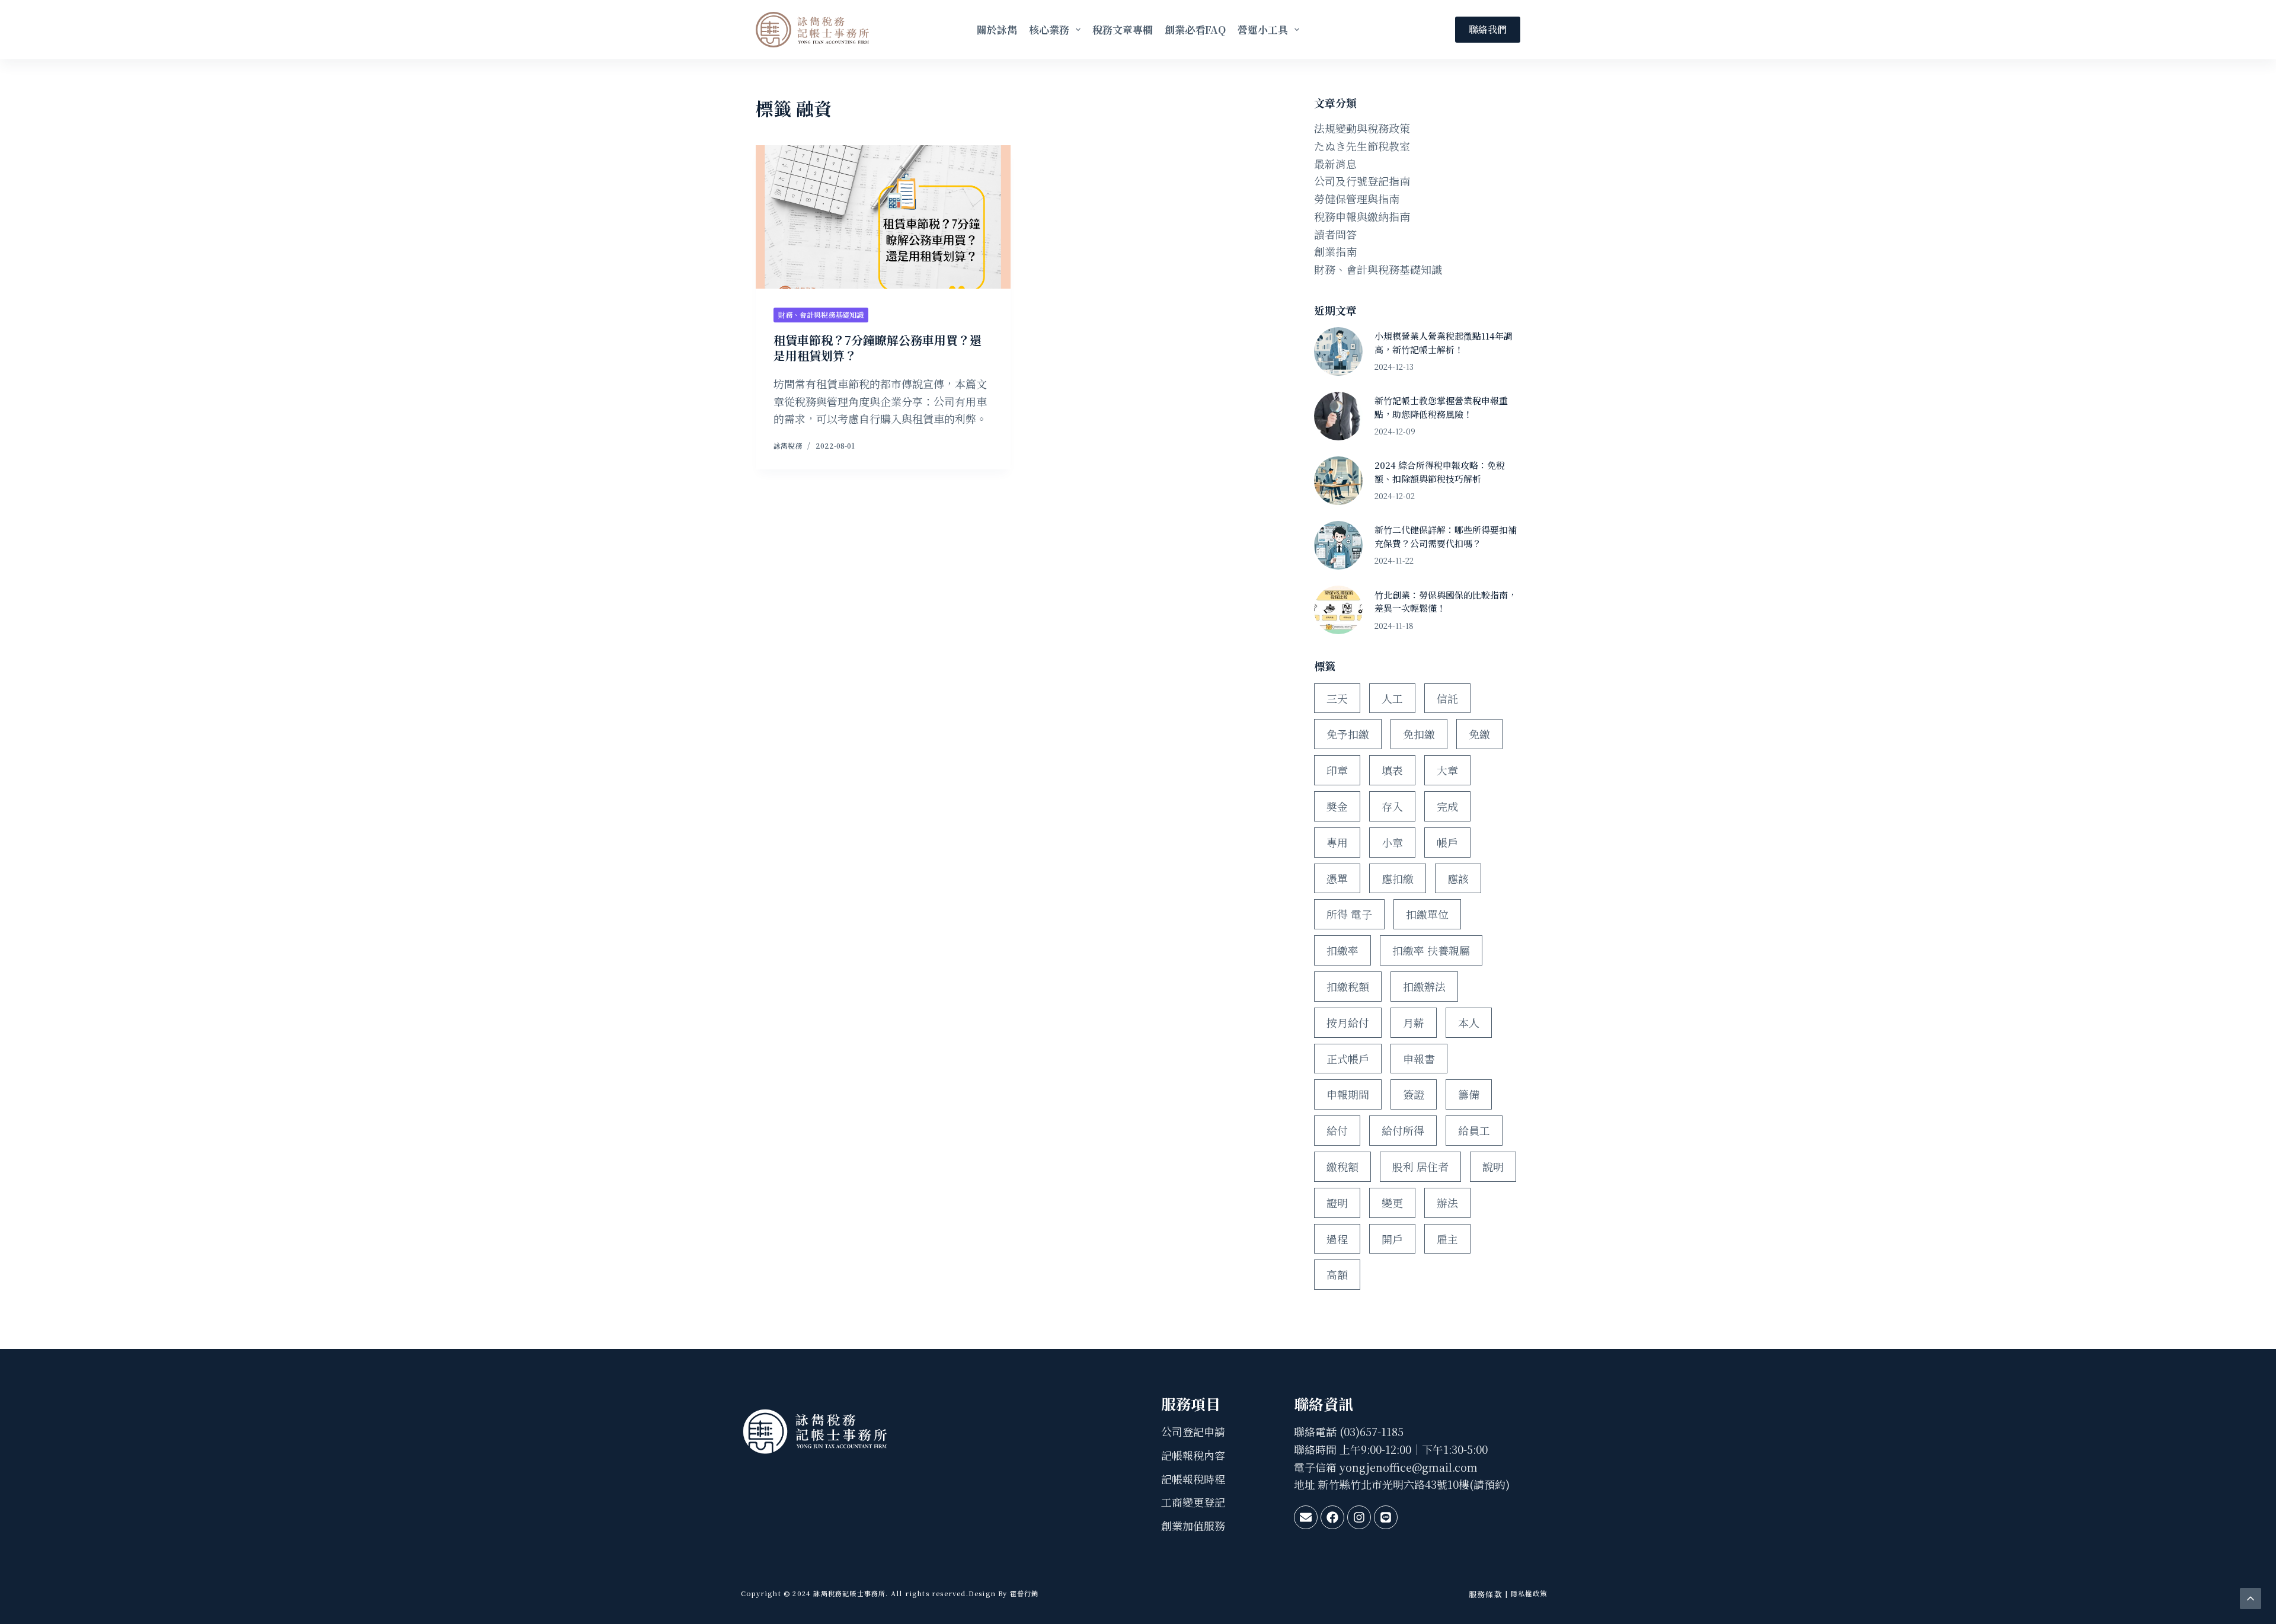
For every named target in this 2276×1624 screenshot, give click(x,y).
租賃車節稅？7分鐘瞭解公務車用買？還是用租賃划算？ (878, 348)
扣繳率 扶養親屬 (1431, 950)
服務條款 (1486, 1594)
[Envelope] (1306, 1517)
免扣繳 (1419, 734)
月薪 (1414, 1022)
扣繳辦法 (1424, 986)
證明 (1337, 1203)
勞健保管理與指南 (1357, 199)
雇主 (1447, 1239)
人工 (1392, 698)
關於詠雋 (997, 29)
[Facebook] (1332, 1517)
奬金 (1337, 806)
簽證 (1414, 1094)
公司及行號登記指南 (1362, 181)
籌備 (1469, 1094)
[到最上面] (2251, 1599)
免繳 (1479, 734)
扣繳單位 (1427, 914)
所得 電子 (1349, 914)
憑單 (1337, 878)
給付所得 (1403, 1130)
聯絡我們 (1488, 29)
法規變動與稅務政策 (1362, 128)
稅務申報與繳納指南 (1362, 216)
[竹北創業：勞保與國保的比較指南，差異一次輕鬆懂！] (1338, 610)
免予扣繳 (1348, 734)
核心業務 (1049, 29)
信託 (1447, 698)
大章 (1447, 770)
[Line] (1386, 1517)
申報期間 (1348, 1094)
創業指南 (1335, 251)
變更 (1392, 1203)
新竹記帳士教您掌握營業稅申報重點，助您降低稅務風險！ (1441, 407)
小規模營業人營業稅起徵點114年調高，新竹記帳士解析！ (1444, 343)
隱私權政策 (1529, 1593)
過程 (1337, 1239)
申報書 (1419, 1059)
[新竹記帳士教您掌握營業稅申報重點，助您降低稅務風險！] (1338, 416)
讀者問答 (1335, 234)
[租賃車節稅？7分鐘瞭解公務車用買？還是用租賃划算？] (883, 217)
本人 (1469, 1022)
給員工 (1474, 1130)
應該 (1458, 878)
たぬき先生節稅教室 (1362, 146)
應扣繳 (1398, 878)
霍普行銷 (1023, 1593)
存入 (1392, 806)
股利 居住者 (1420, 1166)
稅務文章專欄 (1123, 29)
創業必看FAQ (1195, 29)
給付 (1337, 1130)
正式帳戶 (1348, 1059)
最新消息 (1335, 164)
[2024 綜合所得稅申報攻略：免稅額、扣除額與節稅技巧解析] (1338, 481)
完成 (1447, 806)
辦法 (1447, 1203)
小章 (1392, 842)
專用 (1337, 842)
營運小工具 (1263, 29)
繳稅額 (1342, 1166)
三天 (1337, 698)
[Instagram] (1359, 1517)
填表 (1392, 770)
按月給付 (1348, 1022)
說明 (1493, 1166)
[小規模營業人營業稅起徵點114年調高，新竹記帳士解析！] (1338, 351)
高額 (1337, 1274)
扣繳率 (1342, 950)
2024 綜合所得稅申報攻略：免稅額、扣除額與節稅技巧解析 (1440, 472)
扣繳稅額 (1348, 986)
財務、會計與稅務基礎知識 (821, 314)
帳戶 (1447, 842)
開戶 (1392, 1239)
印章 (1337, 770)
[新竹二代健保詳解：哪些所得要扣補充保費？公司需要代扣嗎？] (1338, 545)
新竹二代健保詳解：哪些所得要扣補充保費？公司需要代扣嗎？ (1446, 536)
